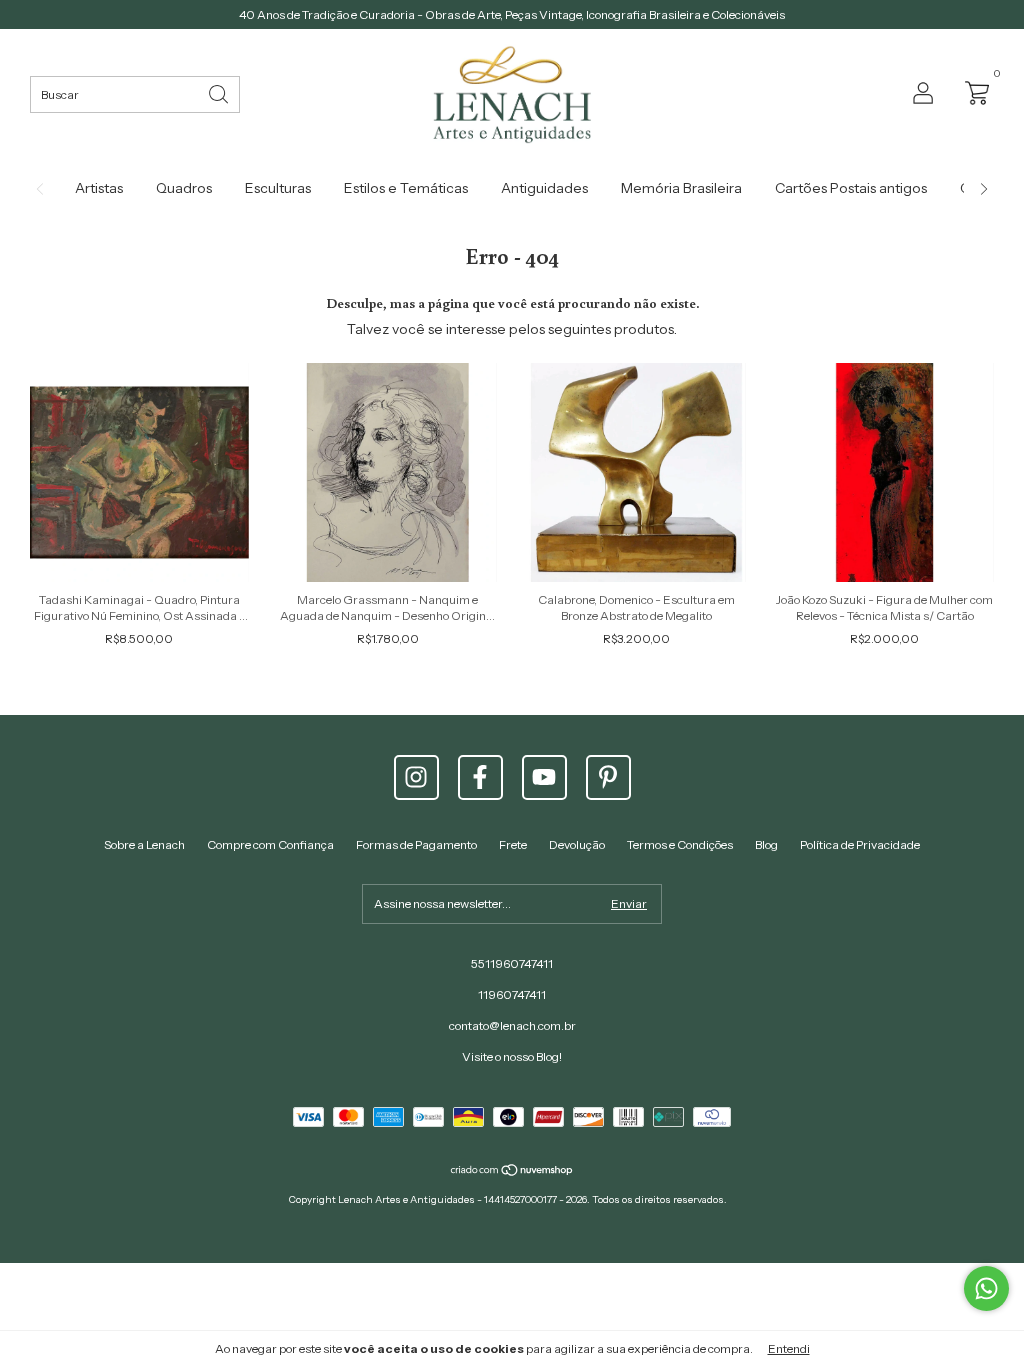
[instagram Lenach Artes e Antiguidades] (416, 777)
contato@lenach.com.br (512, 1025)
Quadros (184, 188)
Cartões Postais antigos (851, 188)
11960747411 (512, 994)
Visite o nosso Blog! (512, 1056)
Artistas (99, 188)
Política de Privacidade (860, 844)
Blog (766, 844)
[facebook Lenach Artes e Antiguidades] (480, 777)
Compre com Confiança (270, 844)
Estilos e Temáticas (406, 188)
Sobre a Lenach (144, 844)
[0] (972, 91)
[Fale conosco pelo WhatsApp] (986, 1288)
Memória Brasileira (681, 188)
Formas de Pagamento (416, 844)
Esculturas (278, 188)
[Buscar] (220, 92)
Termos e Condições (680, 844)
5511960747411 (512, 963)
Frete (513, 844)
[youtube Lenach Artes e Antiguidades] (544, 777)
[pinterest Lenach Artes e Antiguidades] (608, 777)
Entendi (789, 1348)
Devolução (577, 844)
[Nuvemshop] (512, 1172)
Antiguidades (544, 188)
